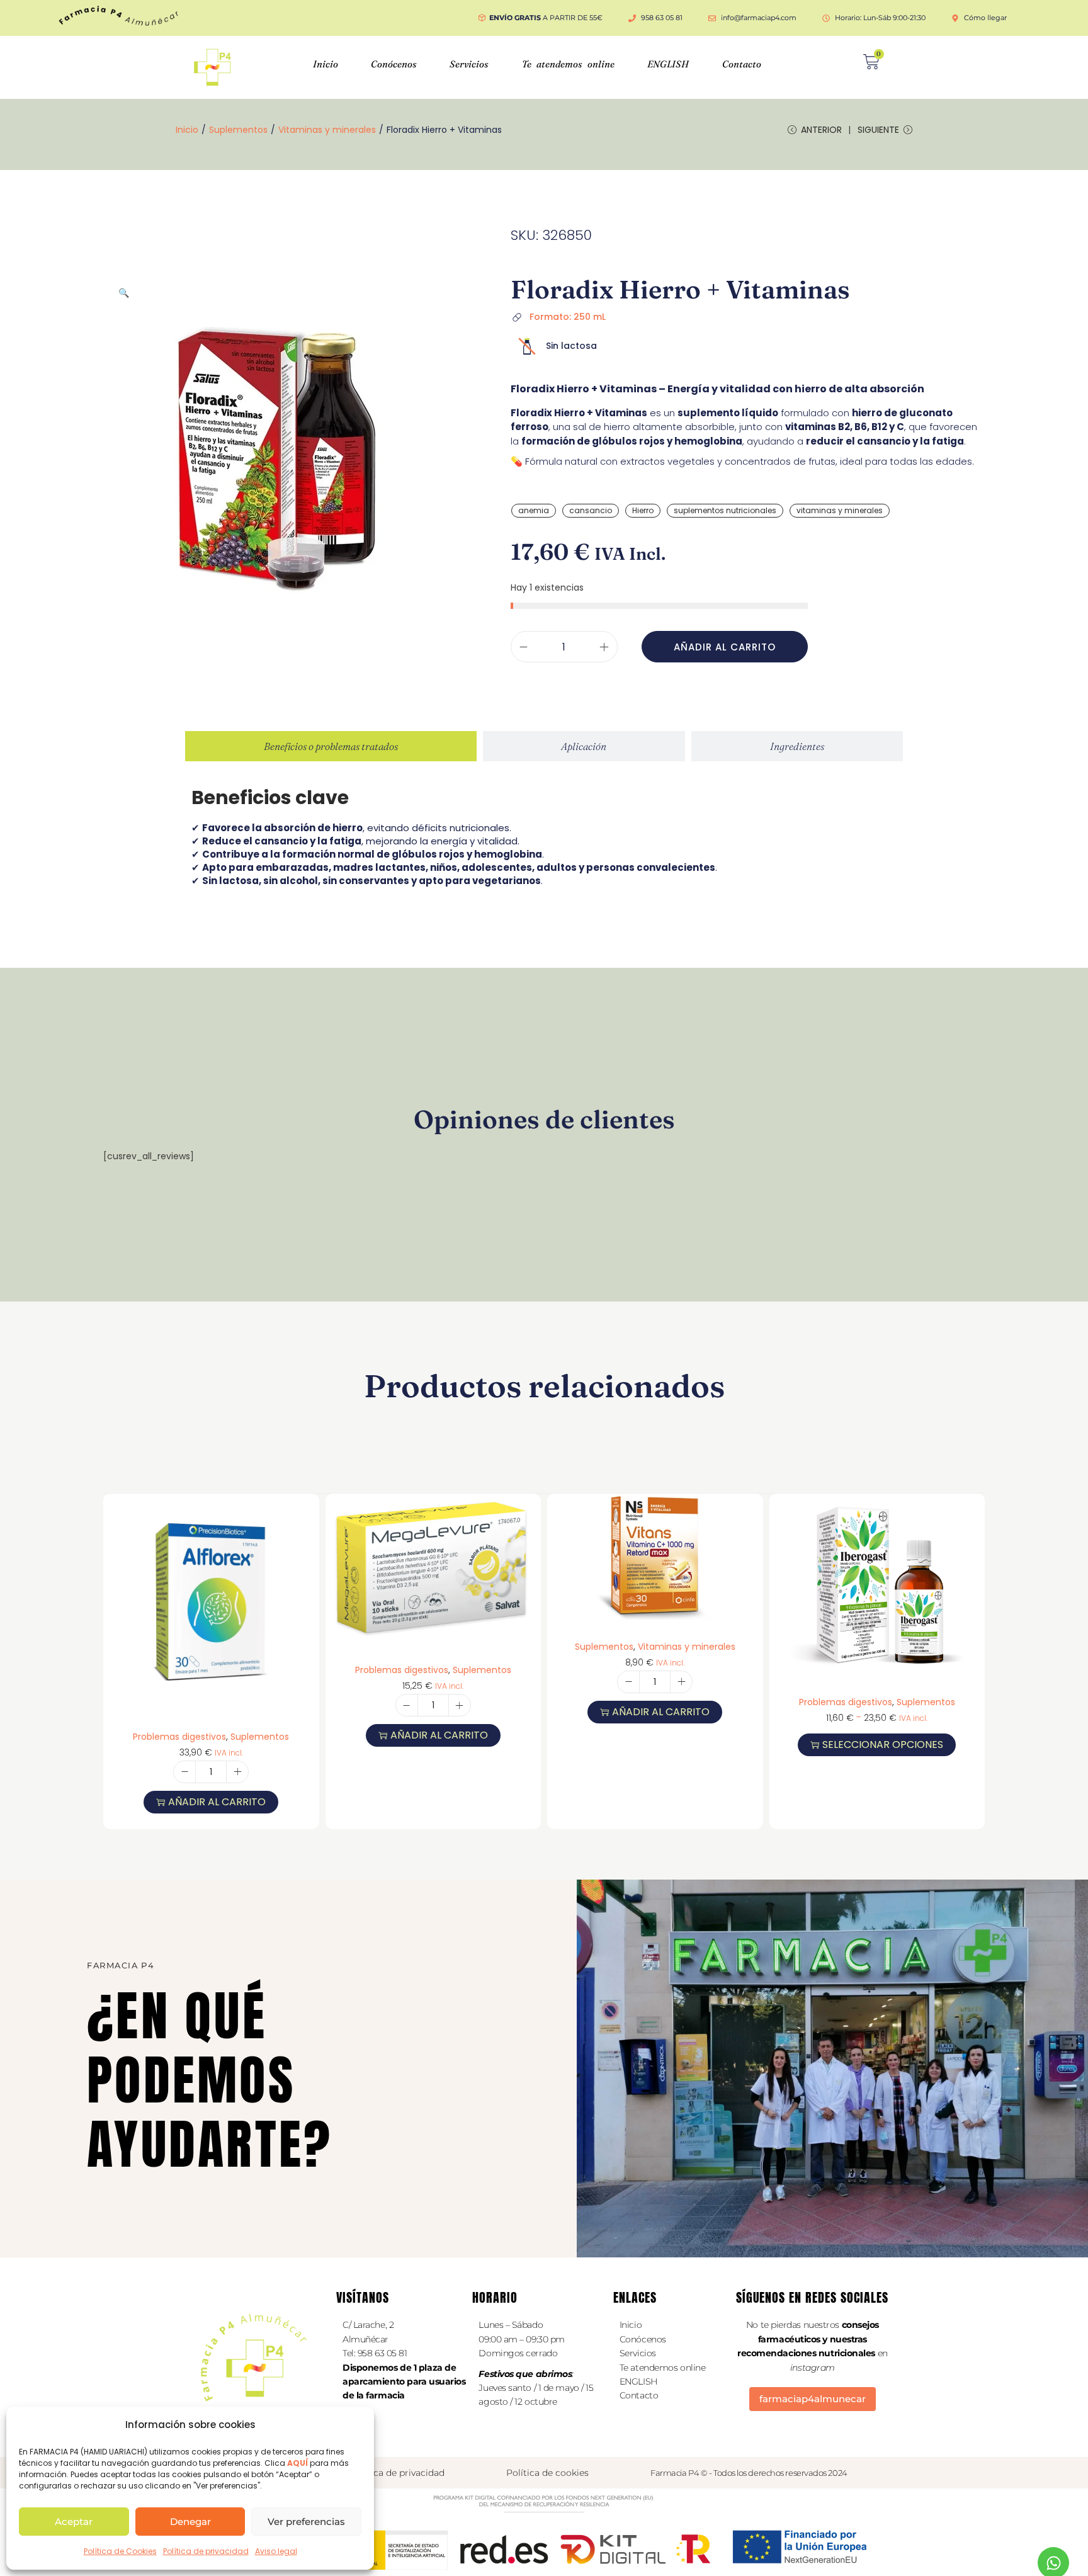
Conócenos (394, 64)
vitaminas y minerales (840, 510)
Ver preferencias (306, 2522)
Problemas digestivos (179, 1737)
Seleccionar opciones (883, 1745)
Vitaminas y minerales (327, 130)
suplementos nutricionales (725, 510)
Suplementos (238, 130)
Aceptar (74, 2522)
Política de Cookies (120, 2551)
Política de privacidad (206, 2551)
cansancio (591, 510)
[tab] (331, 746)
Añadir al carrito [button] (217, 1802)
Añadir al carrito (725, 647)
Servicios (469, 64)
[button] (124, 293)
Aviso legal (276, 2551)
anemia (534, 510)
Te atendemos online (568, 64)
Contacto (742, 64)
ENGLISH (668, 64)
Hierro (643, 510)
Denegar (190, 2522)
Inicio (326, 64)
